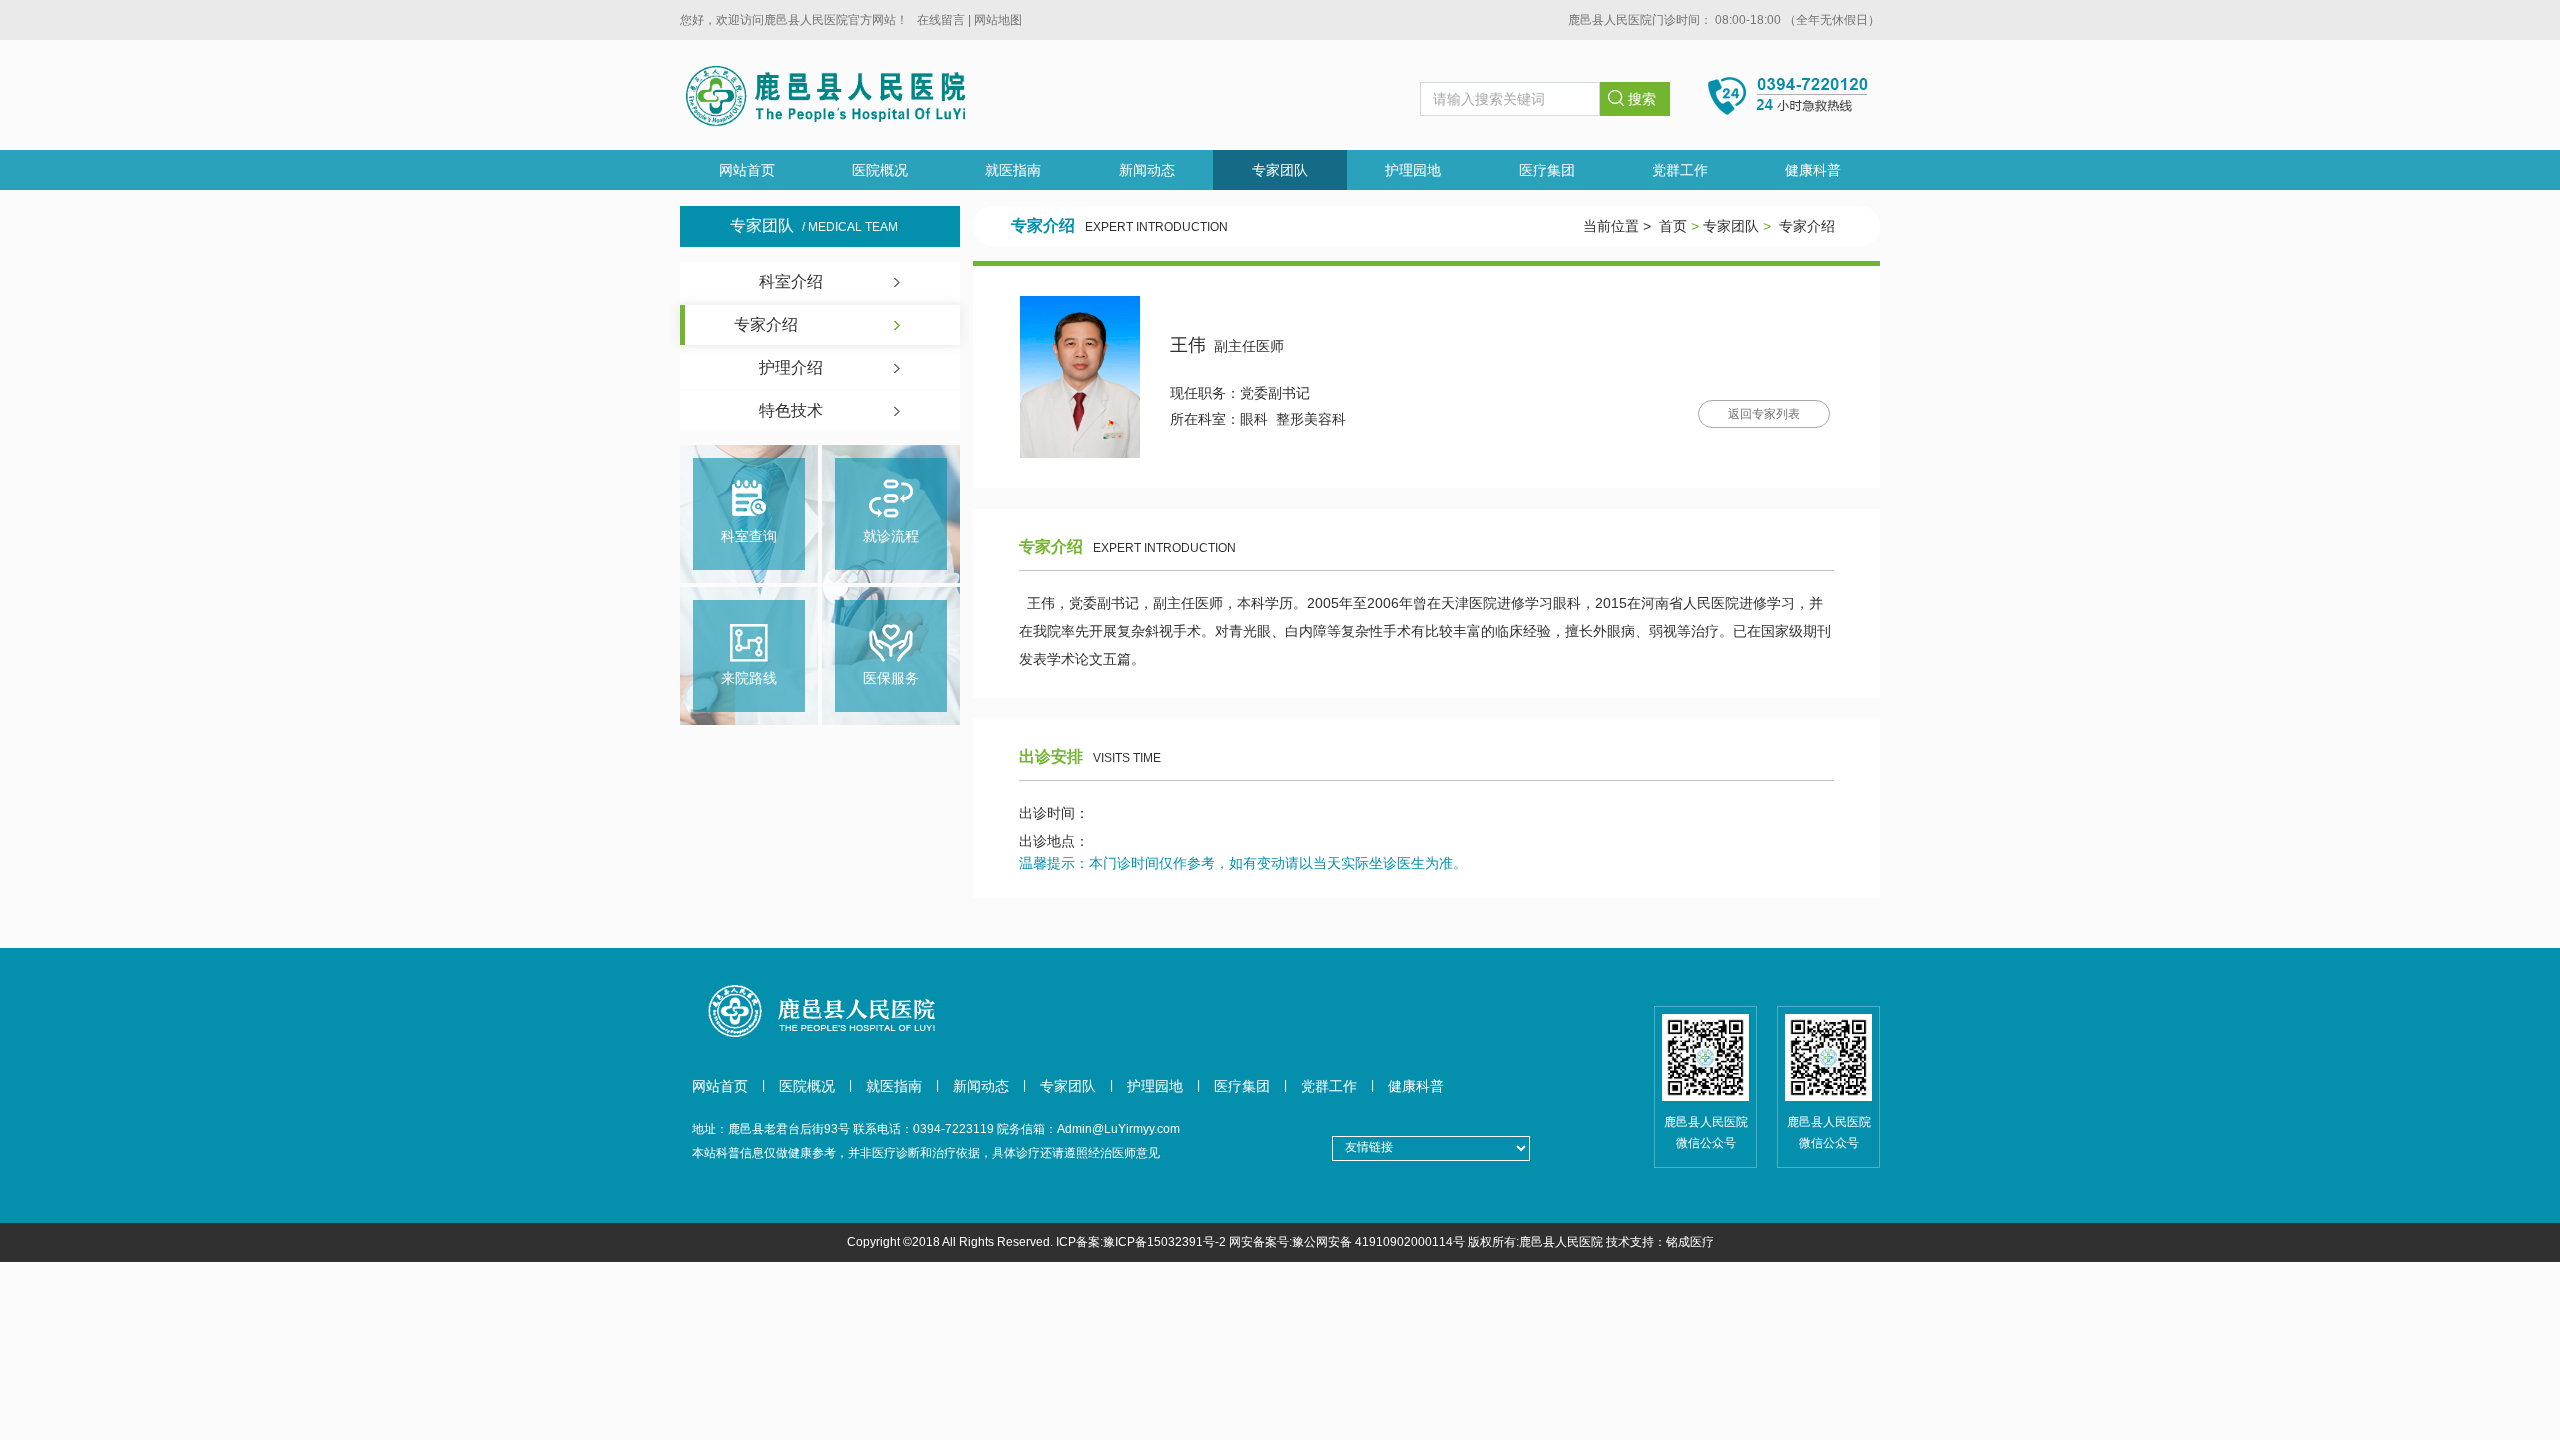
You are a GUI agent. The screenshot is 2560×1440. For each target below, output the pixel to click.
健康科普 (1813, 170)
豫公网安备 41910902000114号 (1378, 1242)
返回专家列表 (1764, 414)
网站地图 (998, 20)
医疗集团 (1547, 170)
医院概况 (880, 170)
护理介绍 (791, 367)
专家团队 (1280, 170)
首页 (1673, 226)
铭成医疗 (1690, 1242)
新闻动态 (1147, 170)
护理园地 (1413, 170)
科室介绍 (791, 281)
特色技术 (791, 410)
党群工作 (1680, 170)
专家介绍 (766, 324)
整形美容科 (1311, 419)
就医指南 (1013, 170)
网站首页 (747, 170)
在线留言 (941, 20)
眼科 (1254, 419)
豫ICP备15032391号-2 (1164, 1242)
